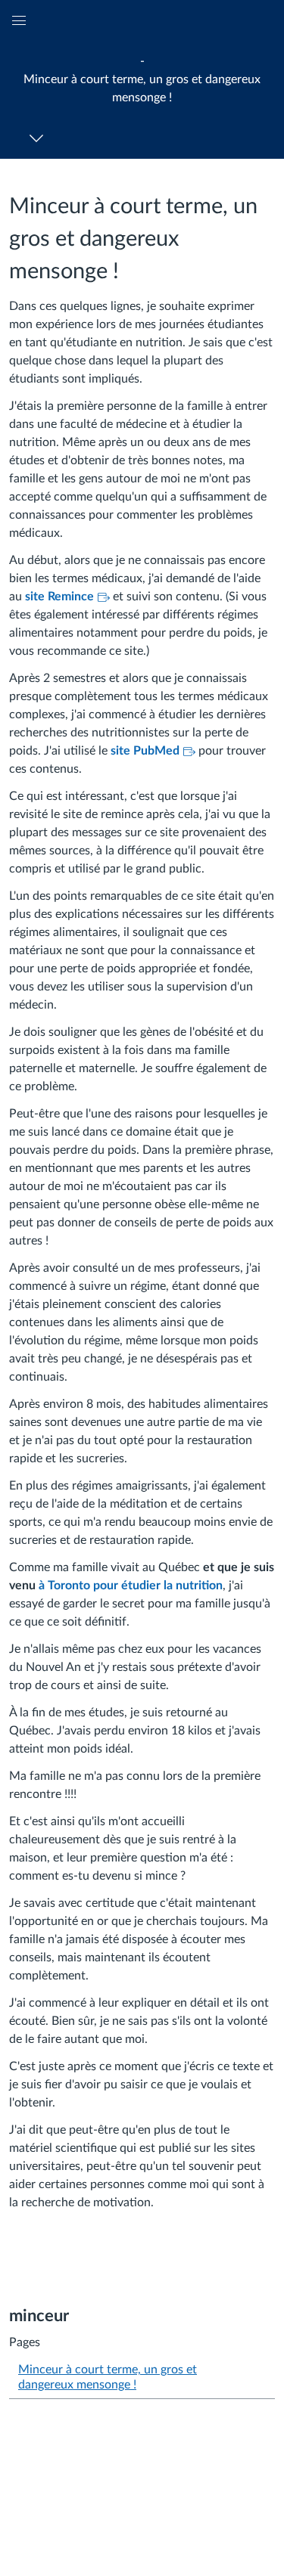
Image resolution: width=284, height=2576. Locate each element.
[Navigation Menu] (39, 138)
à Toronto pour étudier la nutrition (131, 1586)
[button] (142, 79)
